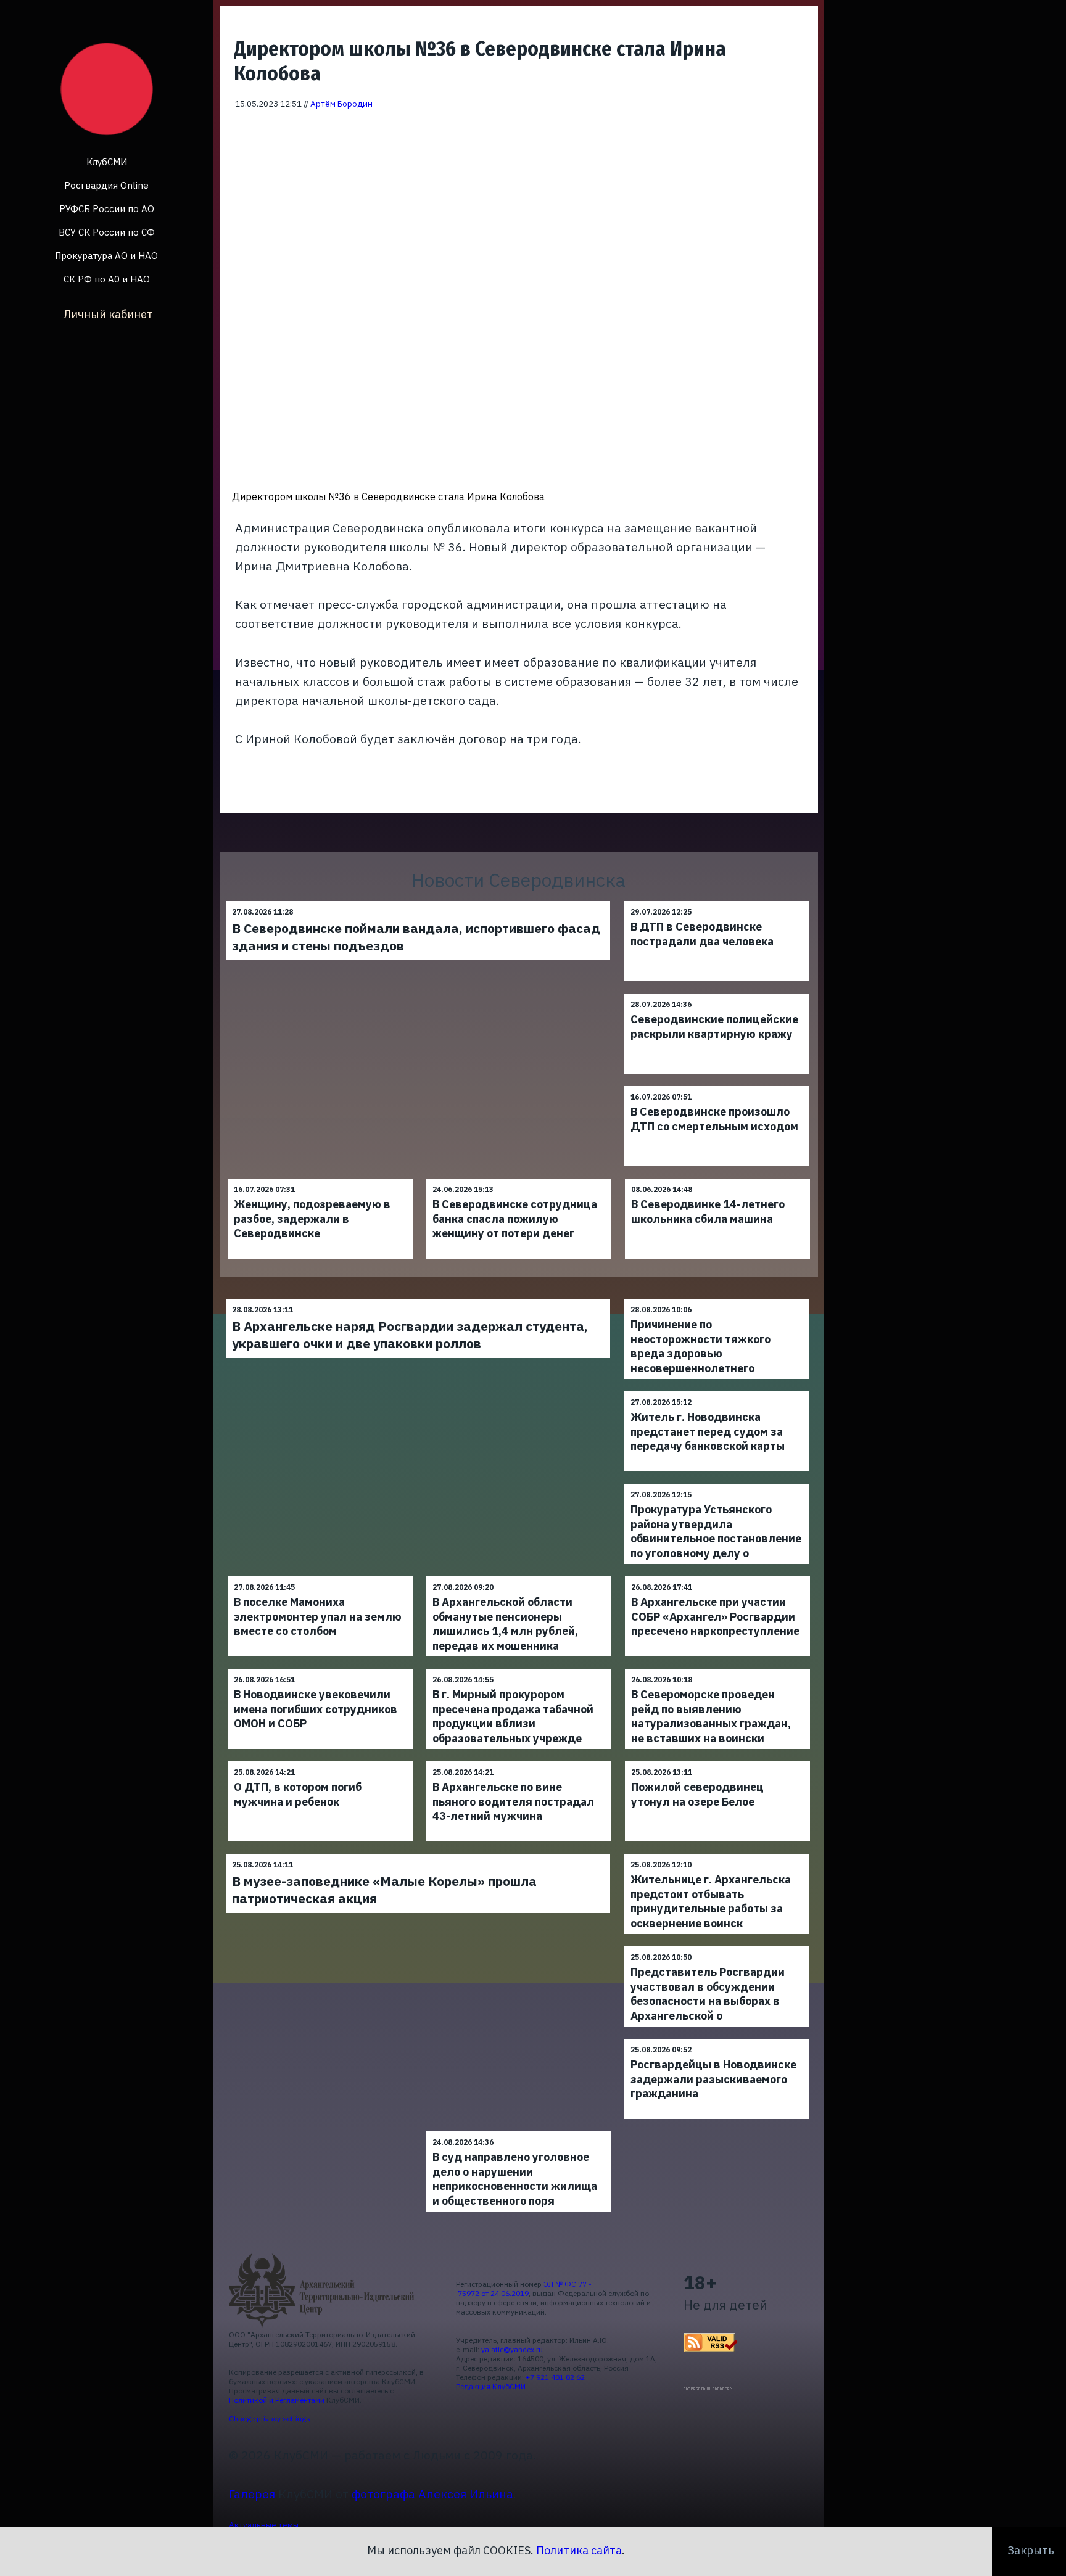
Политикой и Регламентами (277, 2400)
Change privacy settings (270, 2418)
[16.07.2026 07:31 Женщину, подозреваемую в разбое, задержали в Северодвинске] (320, 1178)
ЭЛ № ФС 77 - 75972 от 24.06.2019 (524, 2289)
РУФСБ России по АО (107, 209)
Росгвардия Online (106, 185)
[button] (801, 128)
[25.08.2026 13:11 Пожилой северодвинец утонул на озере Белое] (717, 1761)
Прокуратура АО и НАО (106, 256)
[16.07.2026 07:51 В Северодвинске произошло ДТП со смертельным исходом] (717, 1086)
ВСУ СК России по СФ (107, 232)
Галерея (252, 2494)
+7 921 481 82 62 (555, 2377)
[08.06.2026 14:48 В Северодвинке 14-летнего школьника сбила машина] (717, 1178)
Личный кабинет (108, 314)
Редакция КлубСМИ (491, 2386)
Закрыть (1031, 2550)
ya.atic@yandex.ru (512, 2349)
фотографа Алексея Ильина (432, 2494)
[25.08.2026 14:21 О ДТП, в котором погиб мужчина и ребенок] (320, 1761)
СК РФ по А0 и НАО (107, 279)
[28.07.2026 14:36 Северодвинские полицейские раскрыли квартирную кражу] (717, 993)
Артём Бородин (341, 104)
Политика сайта (579, 2550)
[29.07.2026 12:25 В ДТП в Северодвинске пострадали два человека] (717, 901)
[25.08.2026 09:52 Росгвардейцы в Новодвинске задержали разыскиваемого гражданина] (717, 2039)
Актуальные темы (264, 2525)
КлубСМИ (107, 162)
